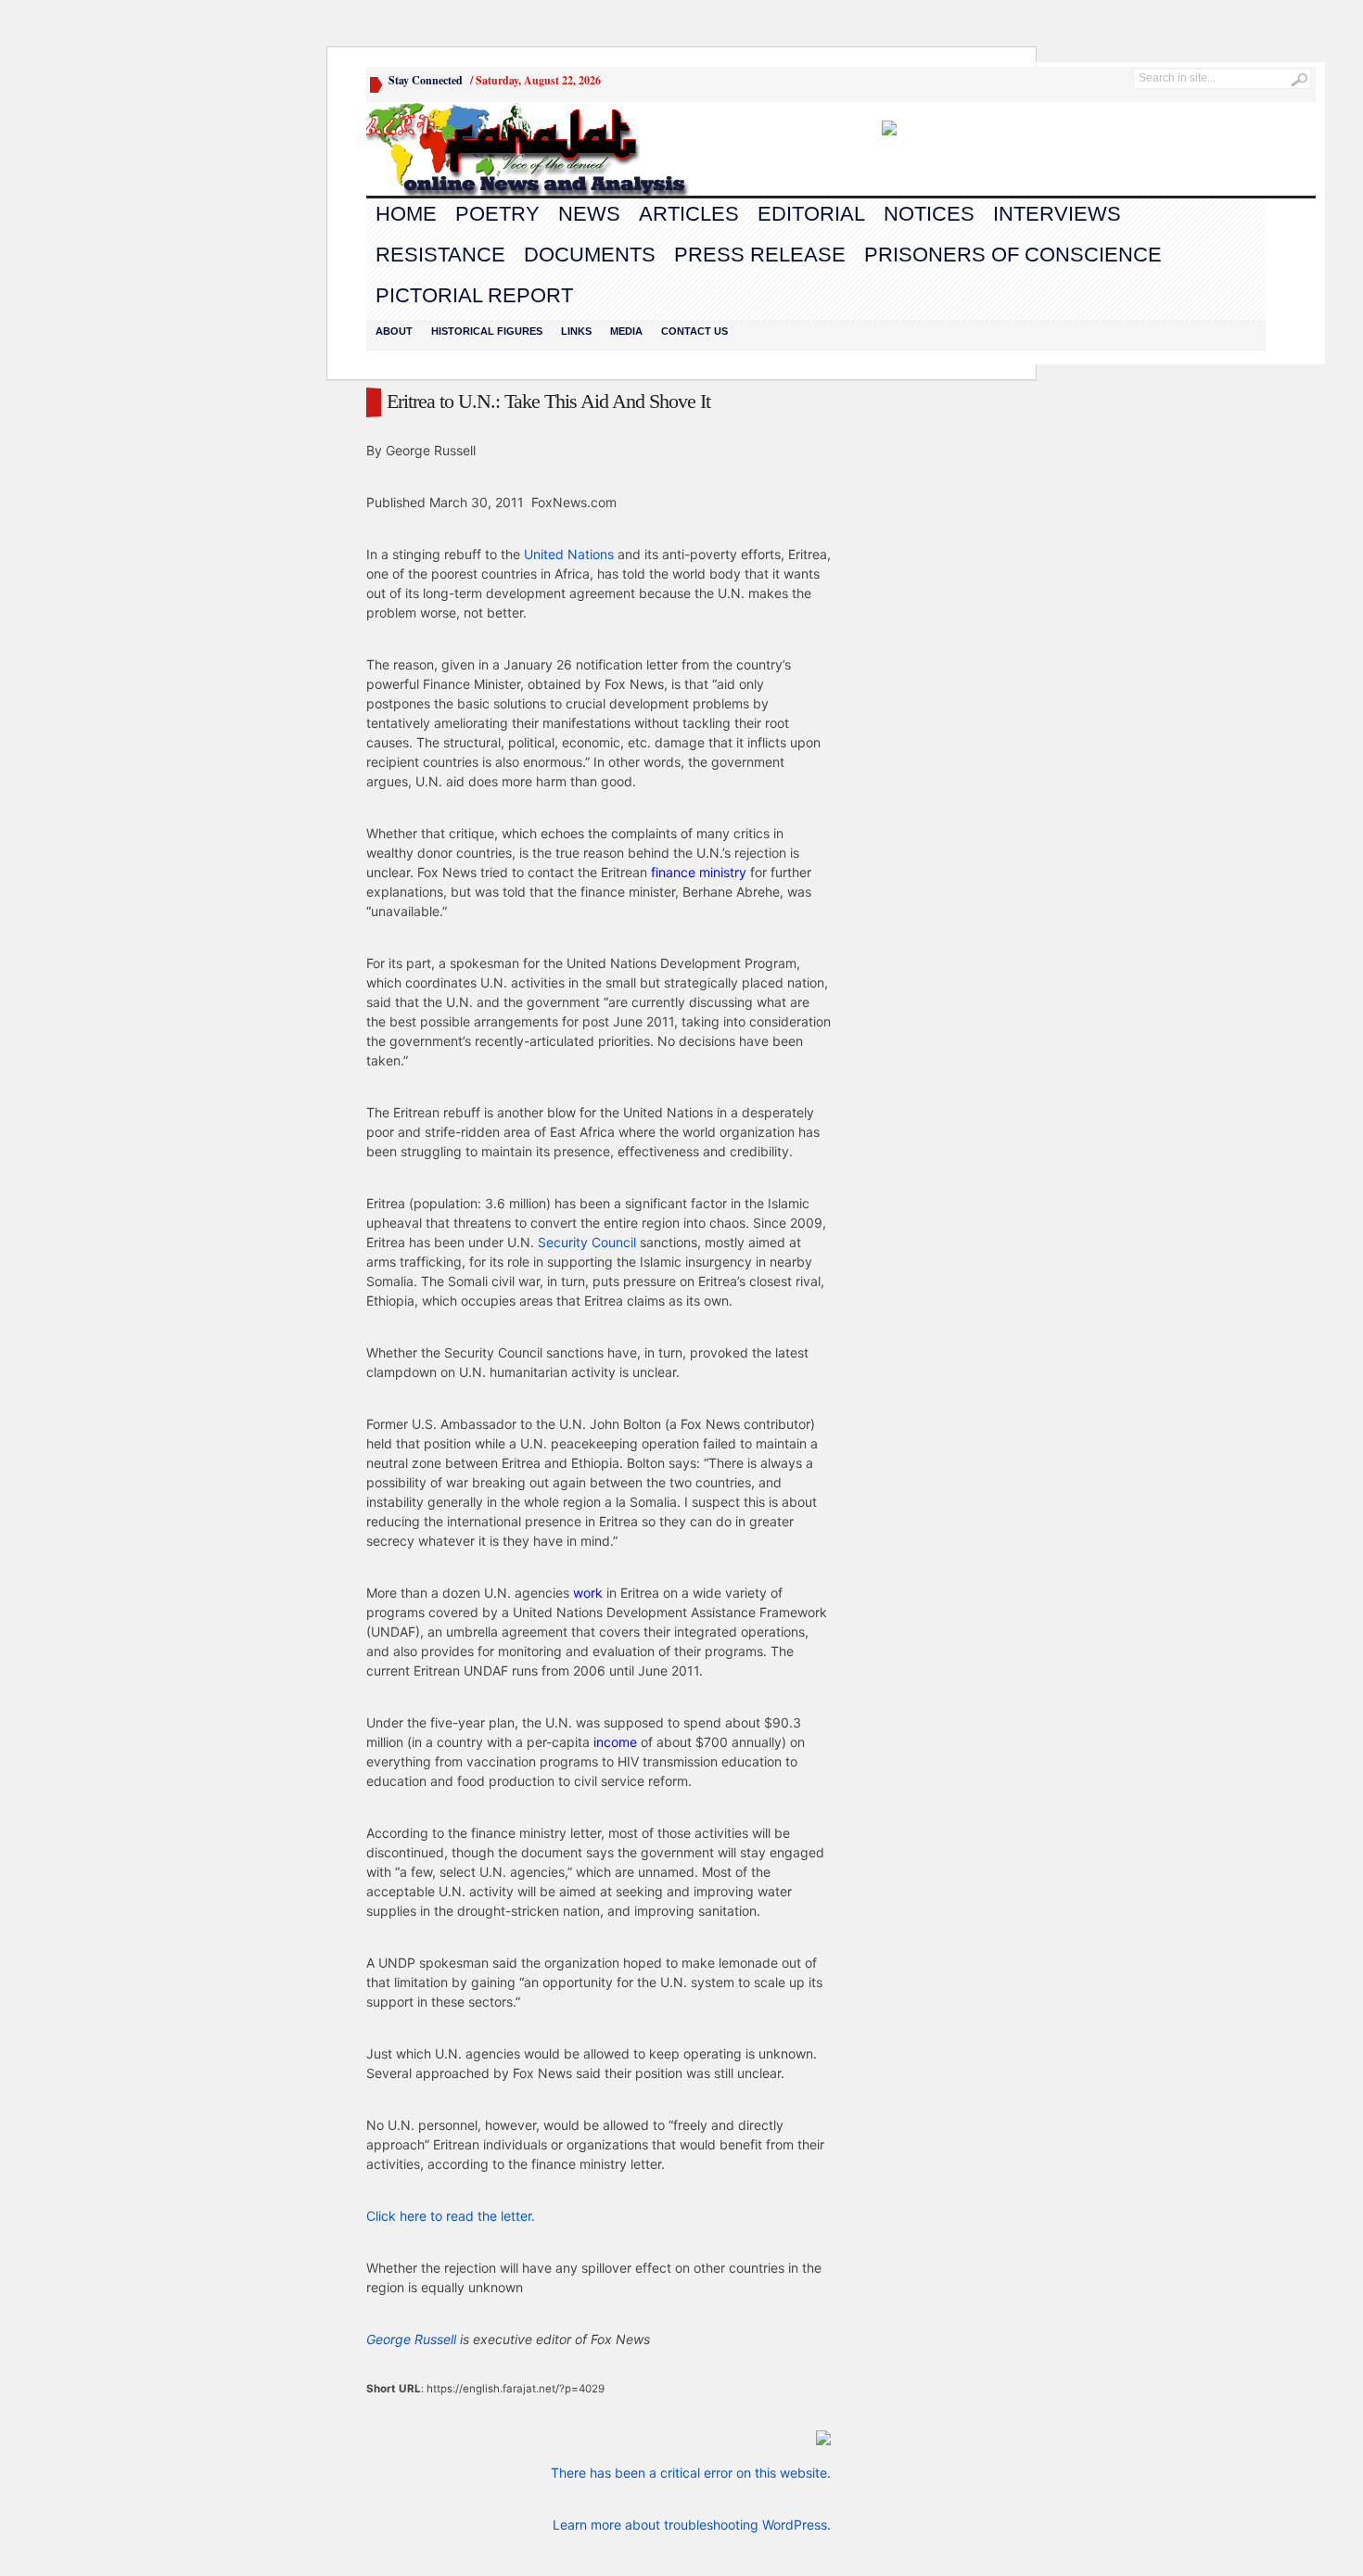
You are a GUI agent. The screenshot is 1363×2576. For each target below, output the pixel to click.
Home (406, 214)
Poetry (497, 214)
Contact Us (694, 331)
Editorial (811, 214)
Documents (590, 255)
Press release (760, 255)
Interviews (1057, 214)
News (589, 214)
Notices (929, 214)
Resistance (440, 255)
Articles (689, 214)
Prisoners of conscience (1013, 255)
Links (576, 331)
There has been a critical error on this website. (691, 2473)
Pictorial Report (474, 295)
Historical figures (487, 331)
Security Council (587, 1242)
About (394, 331)
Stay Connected (426, 80)
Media (626, 331)
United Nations (569, 554)
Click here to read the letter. (451, 2216)
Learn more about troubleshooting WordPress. (692, 2525)
